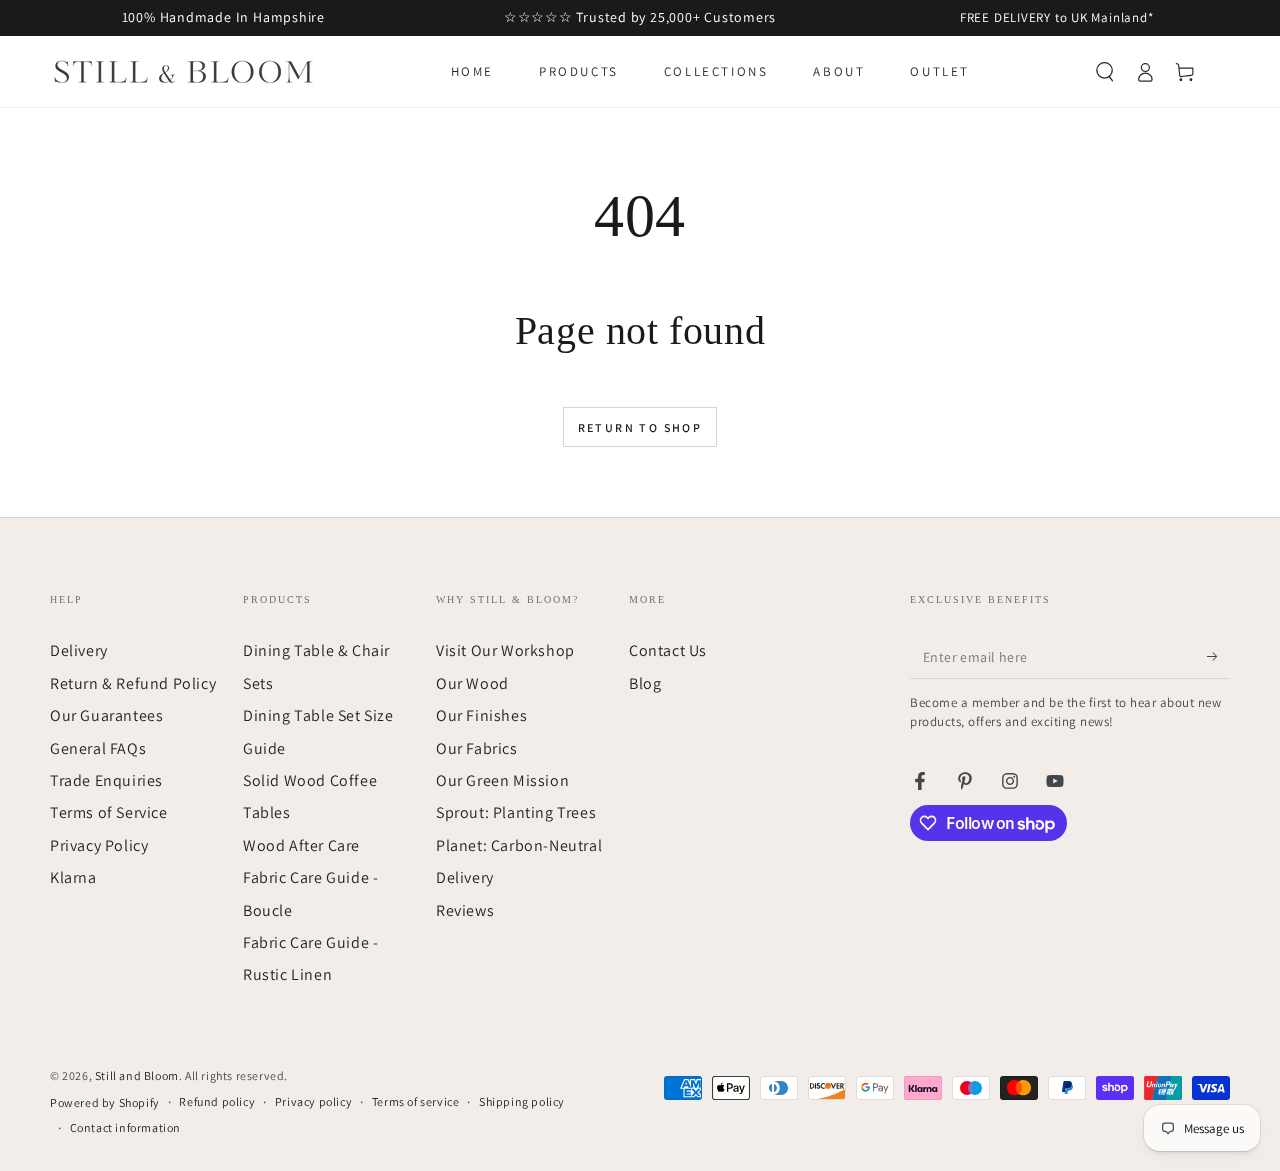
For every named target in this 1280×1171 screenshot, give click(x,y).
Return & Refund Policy (133, 683)
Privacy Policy (99, 845)
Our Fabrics (477, 748)
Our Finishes (481, 715)
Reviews (465, 910)
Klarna (73, 877)
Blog (645, 683)
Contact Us (668, 650)
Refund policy (217, 1101)
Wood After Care (301, 845)
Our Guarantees (106, 715)
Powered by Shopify (105, 1102)
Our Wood (472, 683)
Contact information (125, 1127)
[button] (1105, 72)
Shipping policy (522, 1101)
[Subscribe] (1218, 656)
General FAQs (98, 748)
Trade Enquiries (106, 780)
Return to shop (640, 427)
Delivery (79, 650)
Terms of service (416, 1101)
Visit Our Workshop (505, 650)
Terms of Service (109, 812)
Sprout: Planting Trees (516, 812)
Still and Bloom (137, 1075)
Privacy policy (313, 1101)
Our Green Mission (502, 780)
